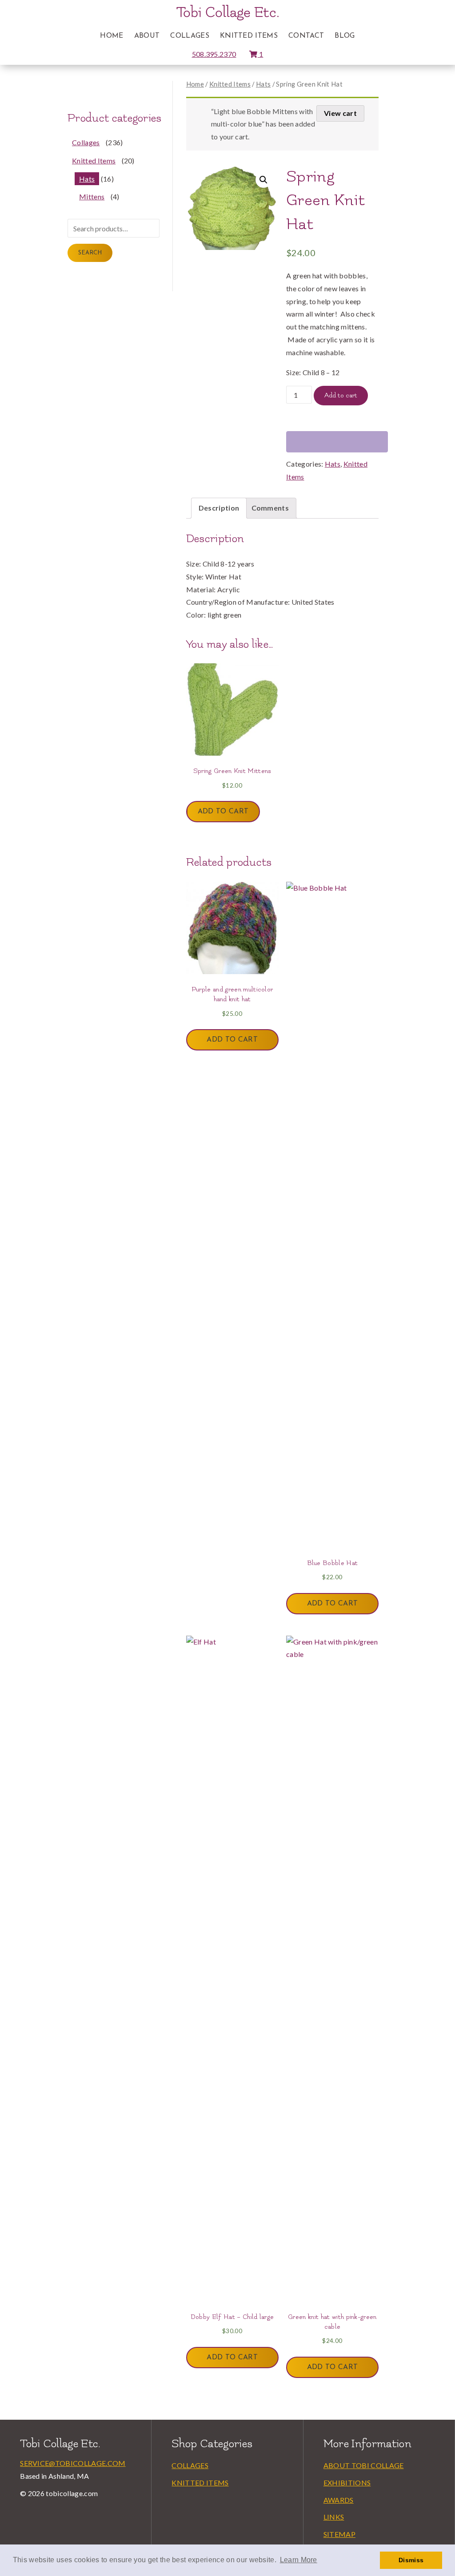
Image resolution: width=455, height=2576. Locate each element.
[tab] (219, 508)
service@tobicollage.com (73, 2463)
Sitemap (339, 2534)
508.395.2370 (214, 54)
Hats (263, 84)
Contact (306, 36)
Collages (190, 36)
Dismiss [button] (411, 2560)
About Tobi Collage (364, 2465)
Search (90, 253)
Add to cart (341, 395)
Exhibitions (347, 2483)
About (147, 36)
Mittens (92, 196)
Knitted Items (249, 36)
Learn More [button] (299, 2560)
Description (219, 508)
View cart (340, 113)
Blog (345, 36)
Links (334, 2517)
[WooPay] (337, 442)
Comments (270, 508)
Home (112, 36)
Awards (339, 2500)
